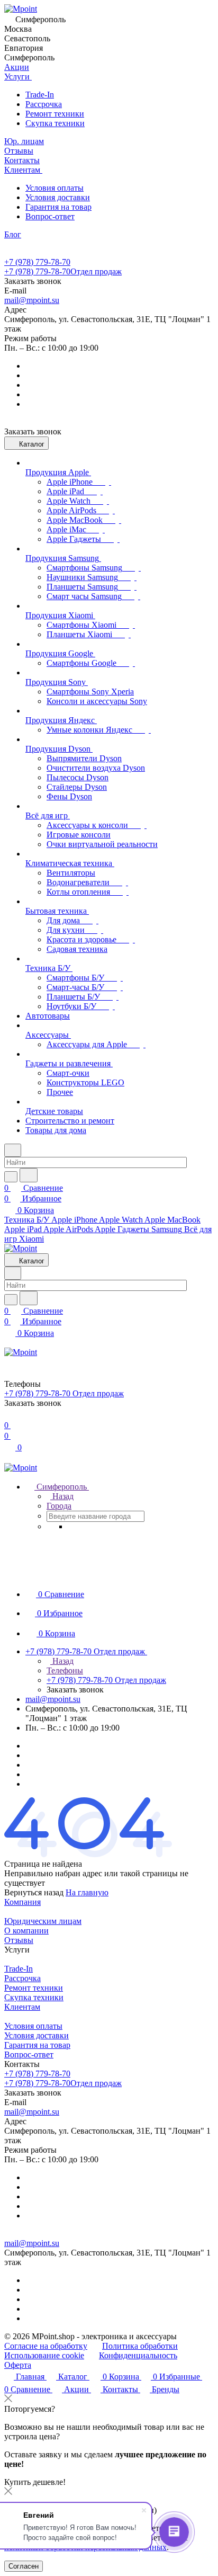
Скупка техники (55, 123)
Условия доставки (58, 197)
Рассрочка (44, 104)
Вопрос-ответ (50, 216)
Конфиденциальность (138, 2355)
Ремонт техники (55, 114)
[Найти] (29, 1175)
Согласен (24, 2566)
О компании (26, 1931)
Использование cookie (44, 2355)
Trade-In (40, 95)
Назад (62, 1496)
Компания (22, 1902)
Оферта (18, 2365)
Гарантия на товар (58, 207)
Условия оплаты (54, 188)
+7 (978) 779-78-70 (37, 262)
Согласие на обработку (46, 2346)
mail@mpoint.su (32, 300)
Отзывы (19, 1940)
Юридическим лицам (43, 1921)
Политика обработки (140, 2346)
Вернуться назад (34, 1892)
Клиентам (22, 2007)
